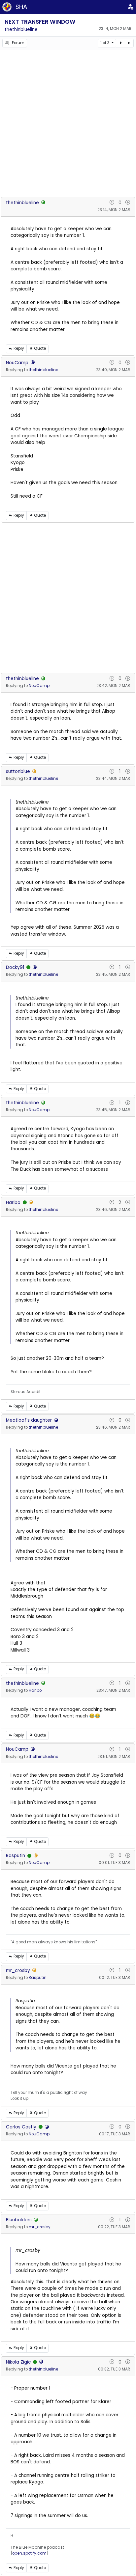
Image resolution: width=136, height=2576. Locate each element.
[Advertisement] (68, 122)
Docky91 (15, 967)
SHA (21, 7)
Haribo (13, 1203)
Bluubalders (19, 2220)
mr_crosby (18, 1971)
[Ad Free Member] (28, 968)
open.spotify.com (29, 2553)
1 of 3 (105, 43)
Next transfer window (40, 22)
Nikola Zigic (18, 2362)
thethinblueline (21, 29)
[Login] (131, 7)
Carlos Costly (21, 2127)
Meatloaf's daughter (29, 1420)
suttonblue (18, 771)
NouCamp (17, 363)
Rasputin (16, 1856)
